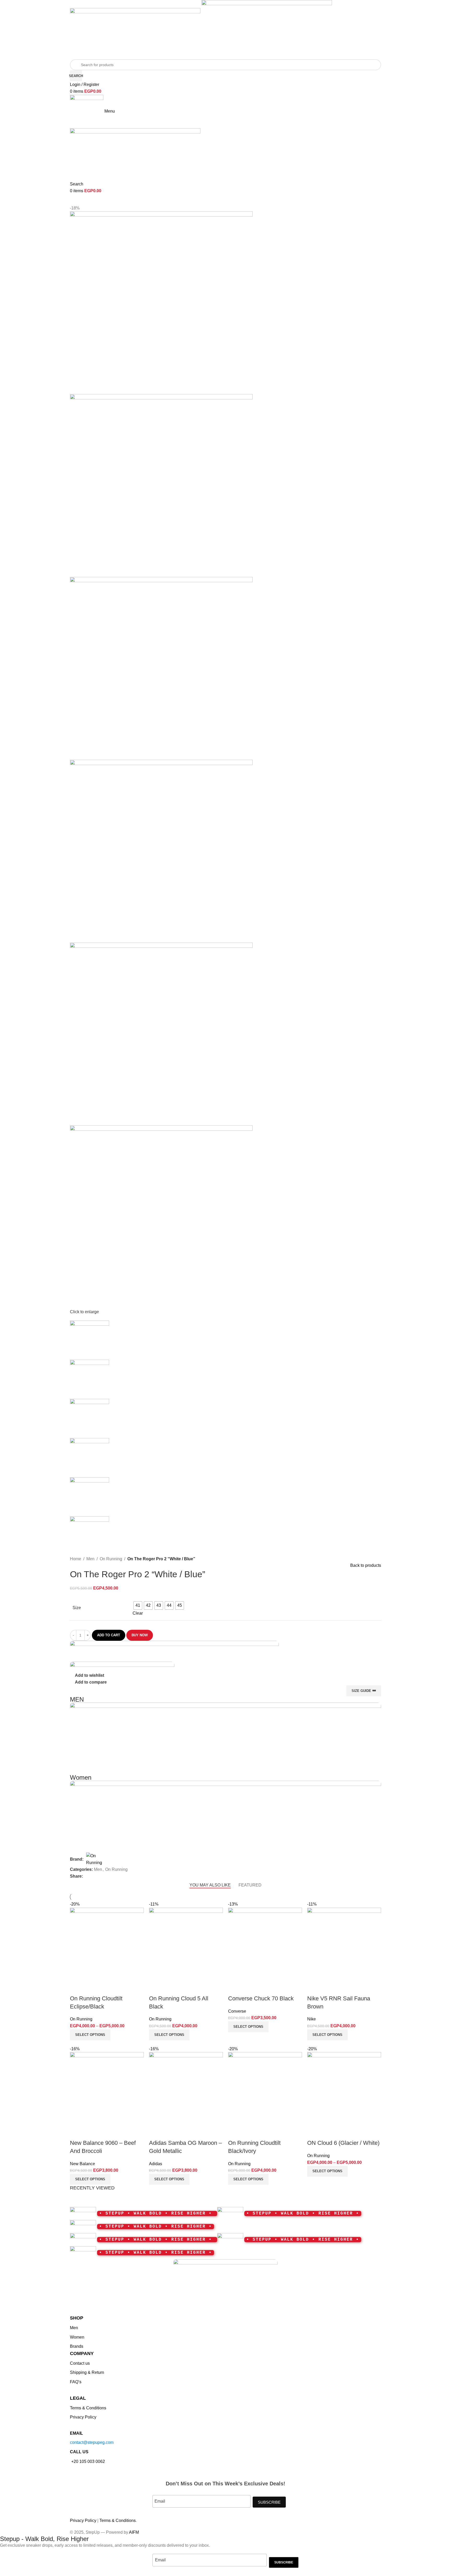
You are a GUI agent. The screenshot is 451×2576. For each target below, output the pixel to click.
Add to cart (109, 1635)
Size (77, 1608)
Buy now (140, 1635)
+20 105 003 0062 (88, 2461)
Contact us (80, 2363)
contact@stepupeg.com (92, 2442)
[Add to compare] (314, 2133)
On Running (111, 1559)
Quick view (328, 2133)
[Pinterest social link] (366, 1876)
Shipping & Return (87, 2372)
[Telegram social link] (378, 1876)
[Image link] (225, 2286)
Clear (138, 1613)
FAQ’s (76, 2382)
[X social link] (360, 1876)
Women (77, 2337)
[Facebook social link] (354, 1876)
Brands (77, 2346)
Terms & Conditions (88, 2408)
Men (90, 1559)
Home (76, 1559)
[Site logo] (136, 26)
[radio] (138, 1605)
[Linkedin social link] (372, 1876)
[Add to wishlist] (342, 2133)
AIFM (134, 2532)
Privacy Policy (83, 2417)
